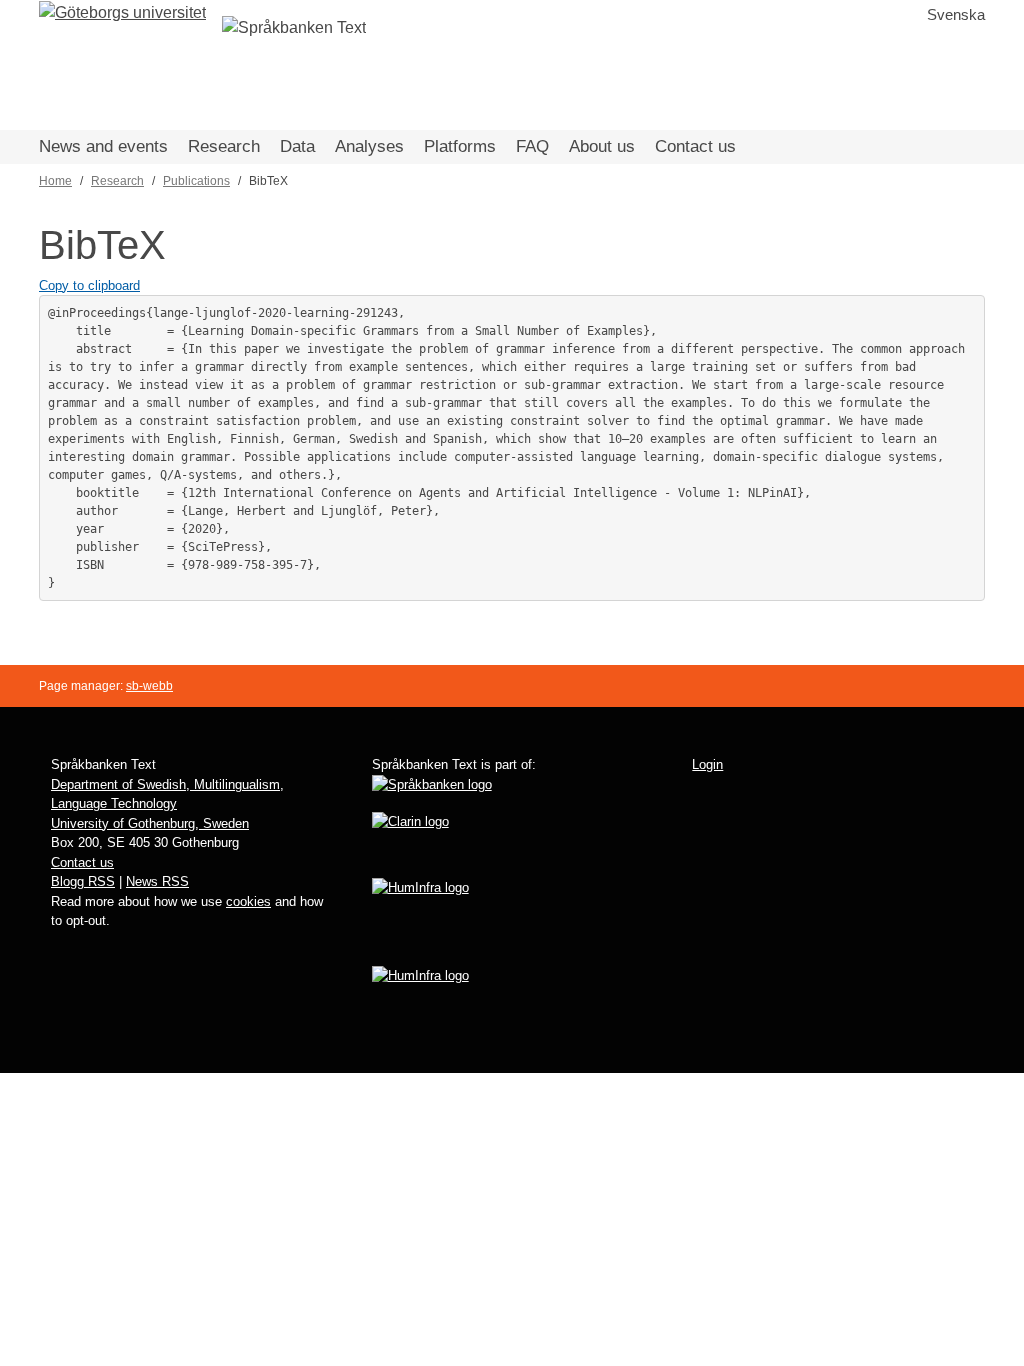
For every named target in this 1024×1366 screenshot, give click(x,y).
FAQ (532, 146)
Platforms (460, 146)
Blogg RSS (83, 881)
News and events (103, 146)
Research (224, 146)
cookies (248, 901)
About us (602, 146)
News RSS (157, 881)
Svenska (956, 14)
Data (297, 146)
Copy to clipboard (89, 285)
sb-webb (149, 686)
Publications (196, 181)
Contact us (695, 146)
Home (55, 181)
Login (707, 764)
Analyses (369, 146)
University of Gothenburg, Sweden (150, 823)
